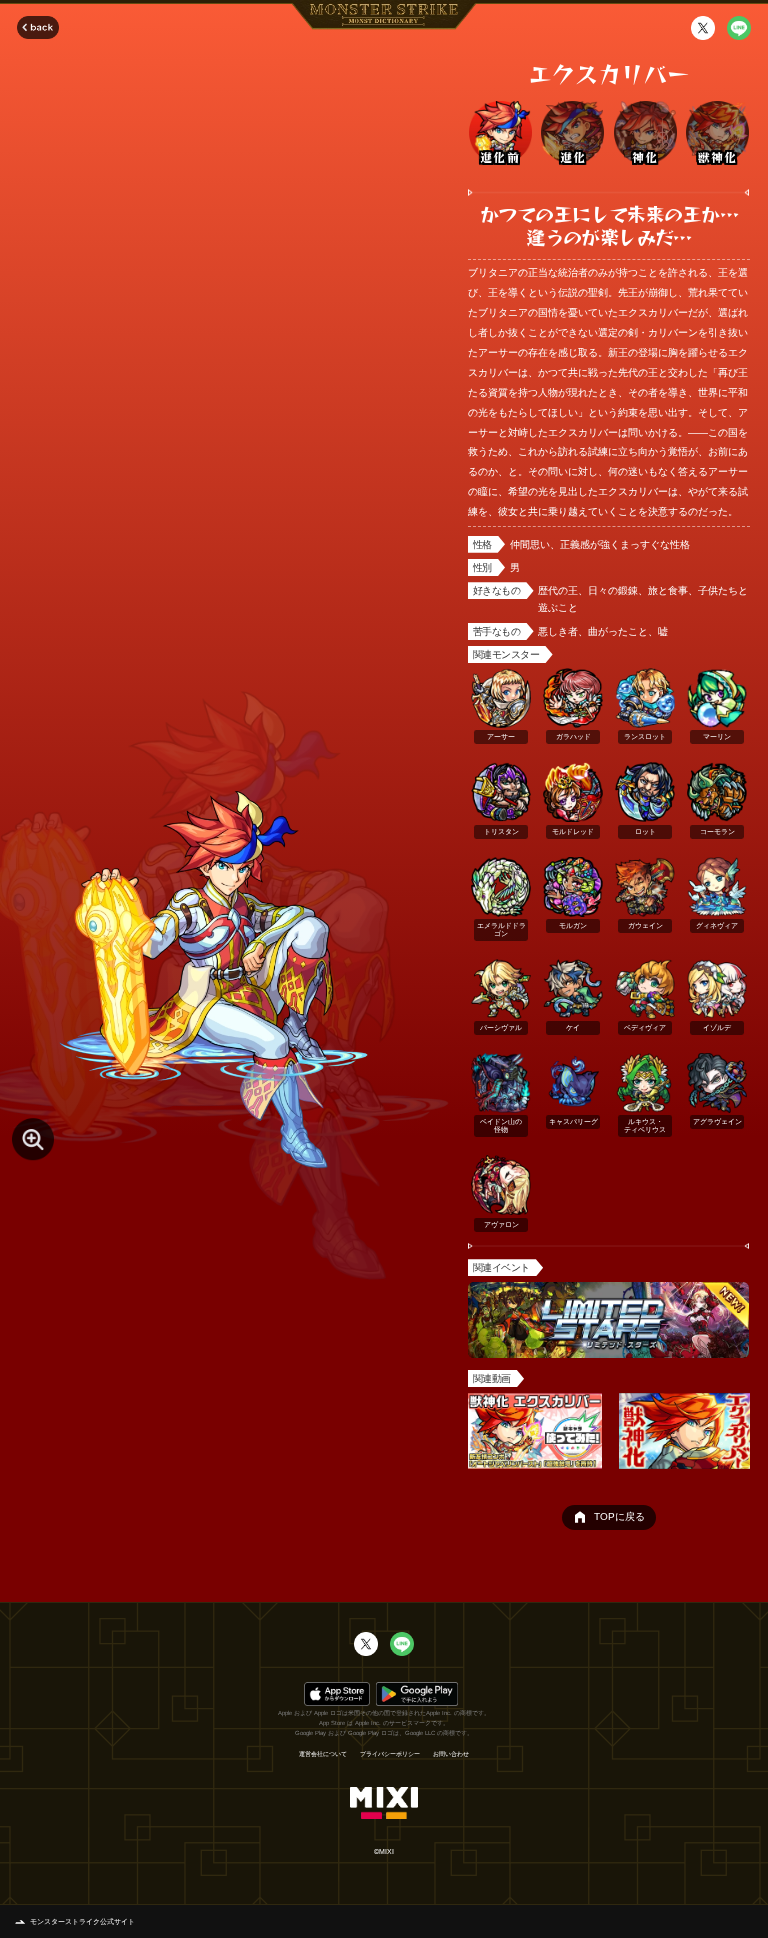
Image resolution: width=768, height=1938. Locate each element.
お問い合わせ (451, 1754)
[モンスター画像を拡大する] (33, 1139)
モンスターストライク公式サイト (82, 1921)
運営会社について (323, 1754)
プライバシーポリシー (390, 1754)
